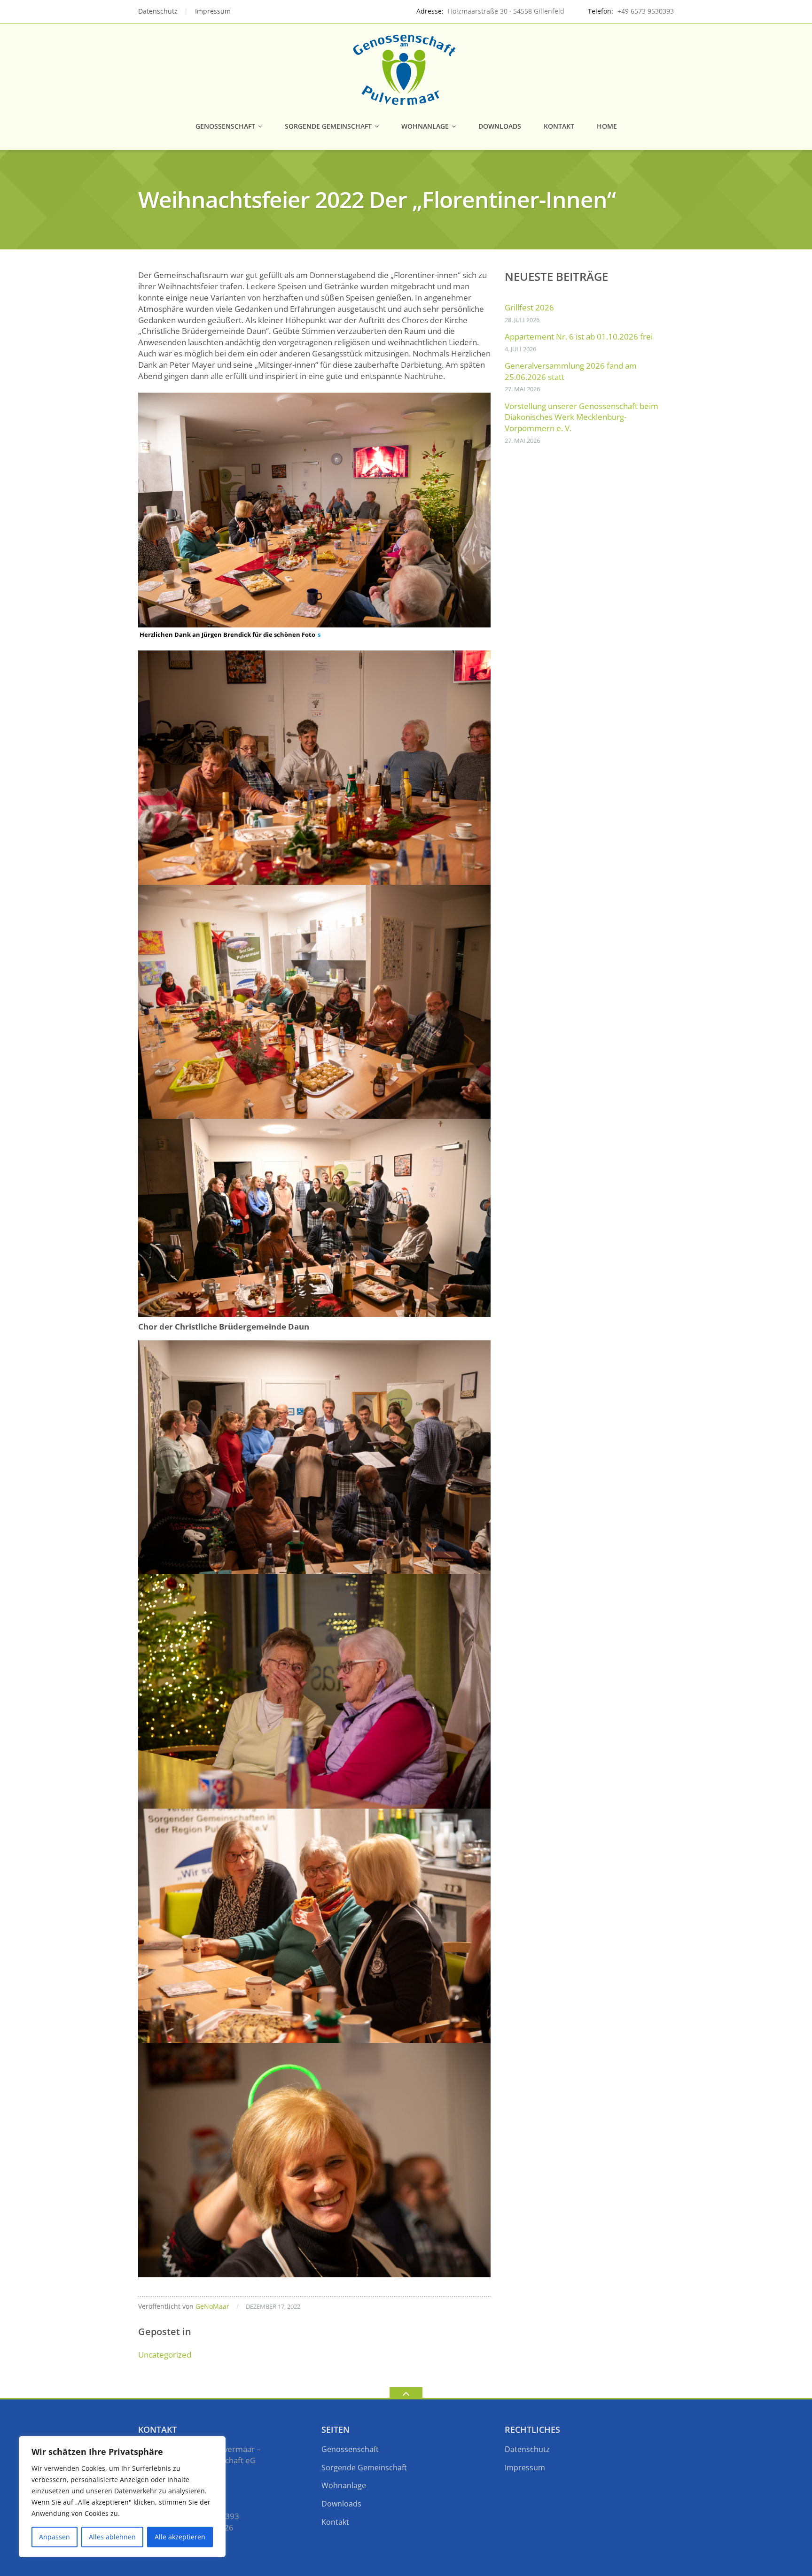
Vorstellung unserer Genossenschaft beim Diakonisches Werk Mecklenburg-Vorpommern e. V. (582, 417)
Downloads (500, 126)
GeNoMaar (212, 2306)
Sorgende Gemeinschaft (328, 126)
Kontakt (559, 126)
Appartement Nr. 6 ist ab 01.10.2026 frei (579, 337)
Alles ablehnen (112, 2537)
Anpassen (55, 2537)
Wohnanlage (425, 126)
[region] (122, 2497)
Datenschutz (158, 11)
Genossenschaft (225, 126)
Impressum (213, 11)
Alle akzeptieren (180, 2537)
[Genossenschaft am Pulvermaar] (406, 69)
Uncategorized (165, 2355)
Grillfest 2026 (529, 307)
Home (607, 126)
